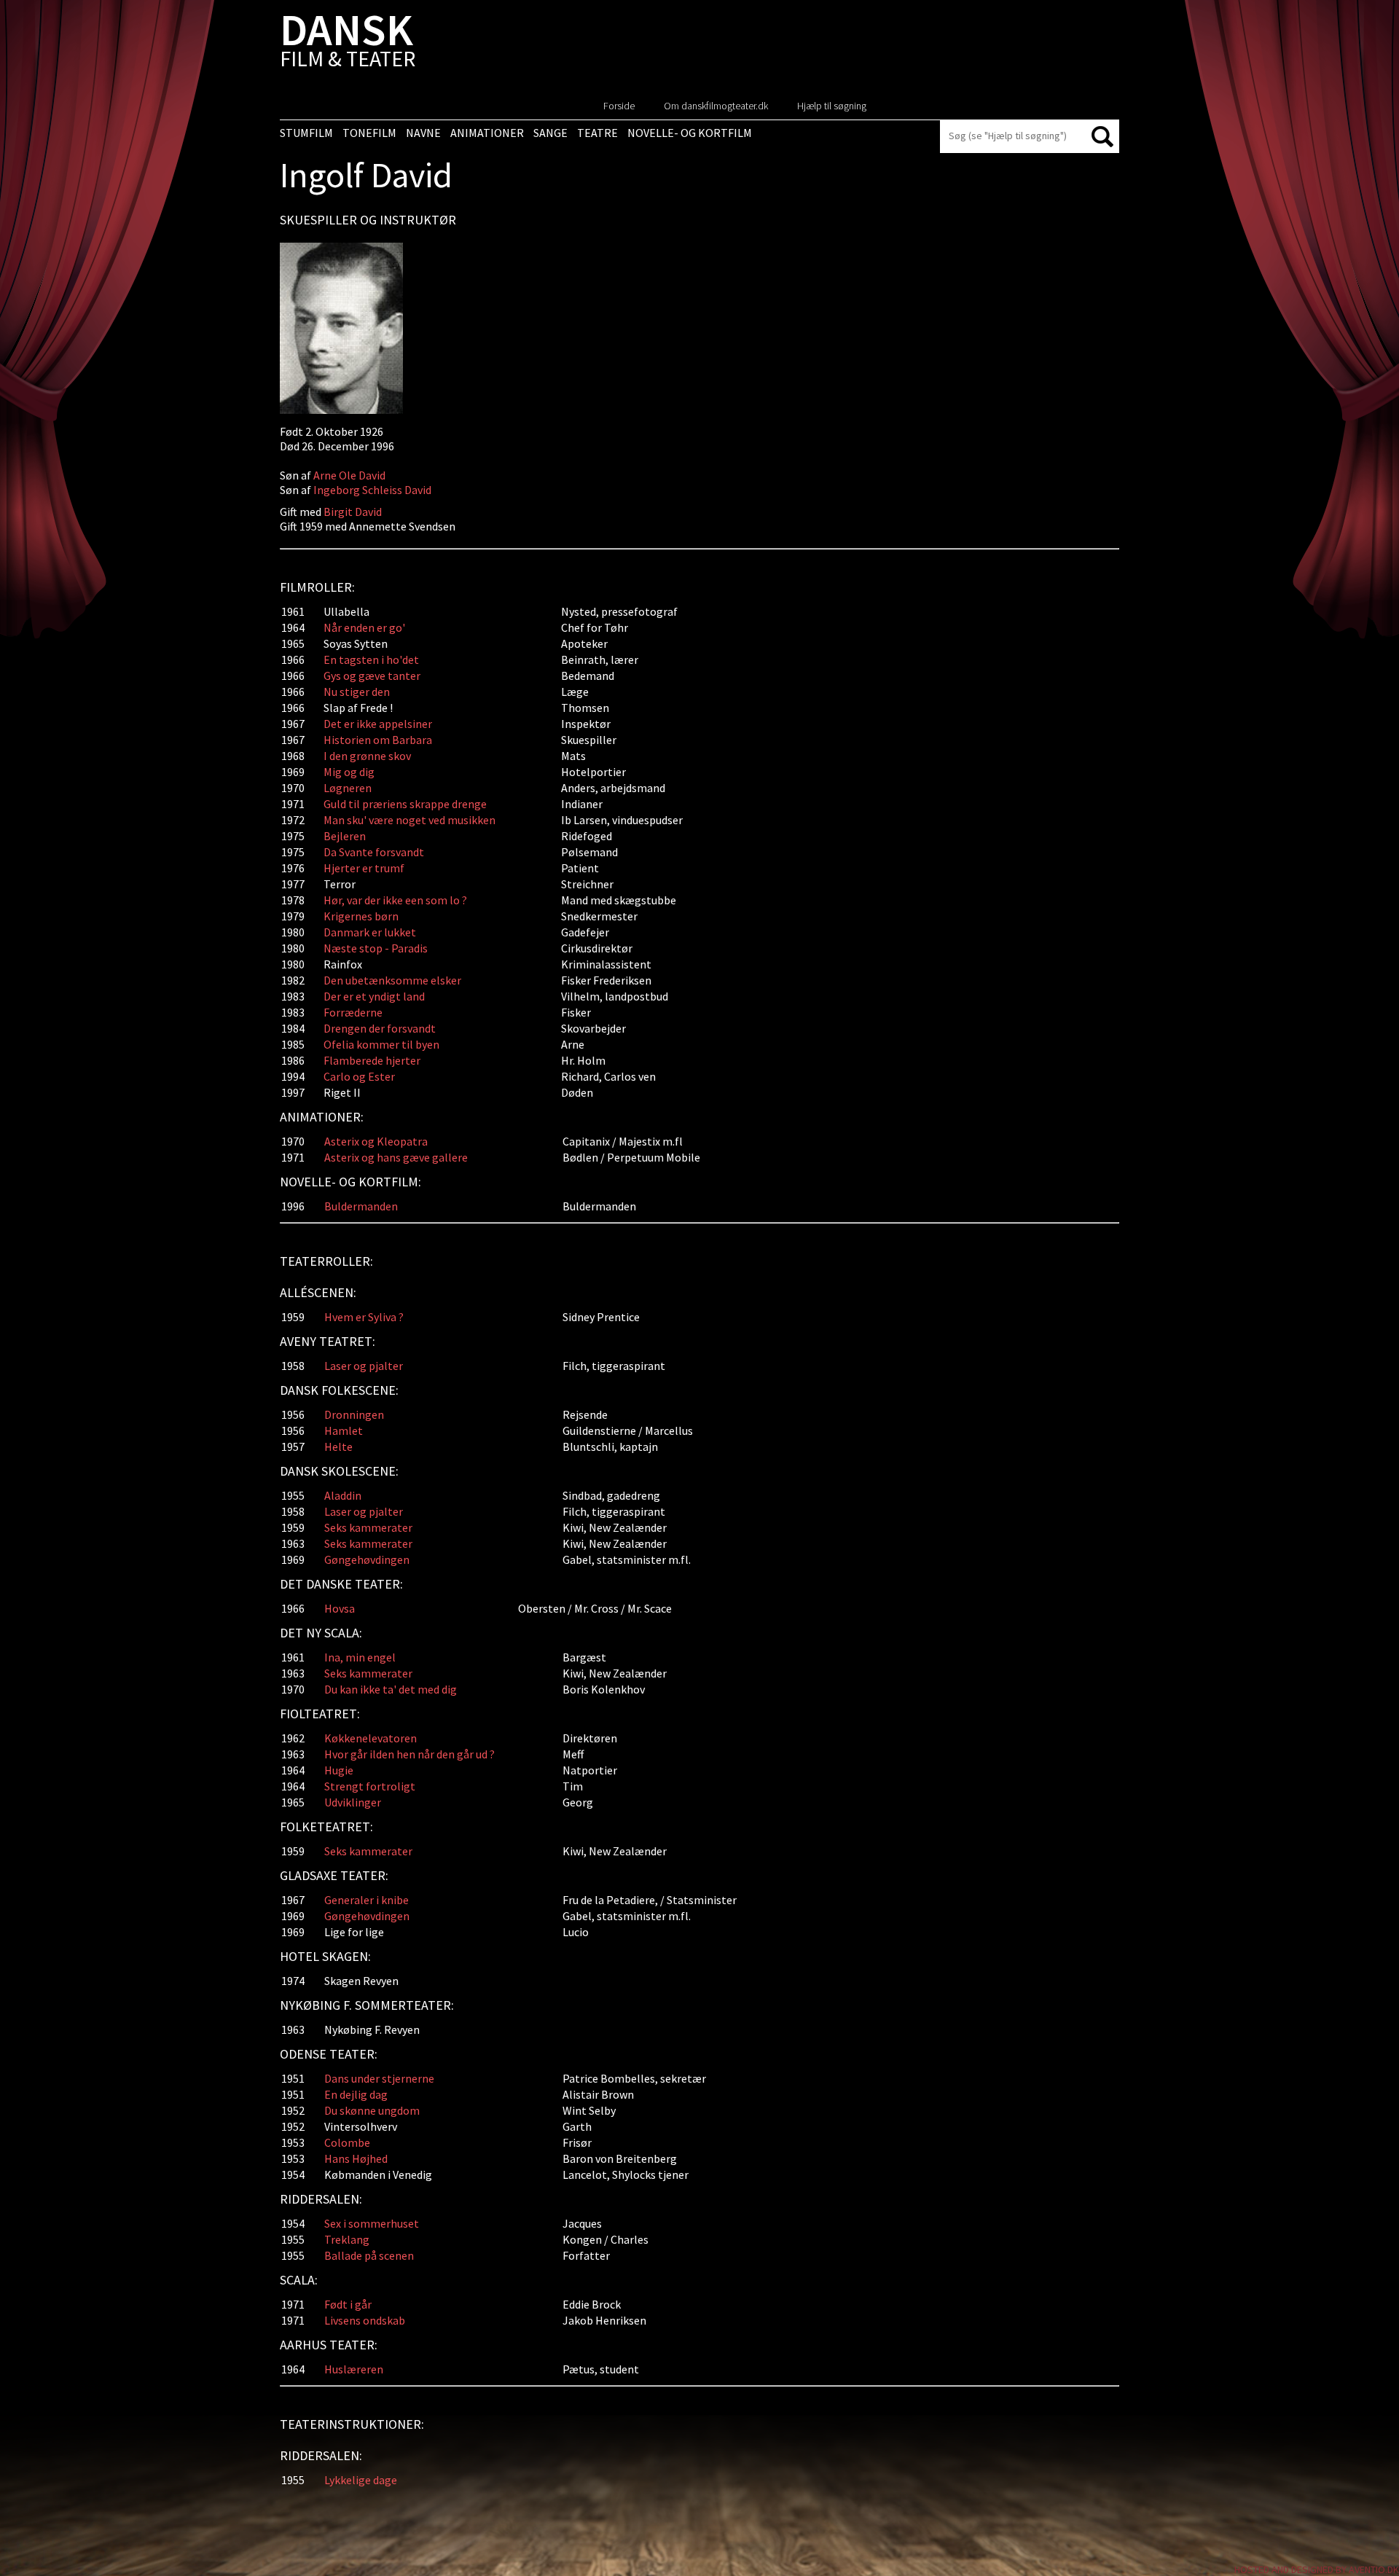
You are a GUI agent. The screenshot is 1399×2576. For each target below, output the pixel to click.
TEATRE (597, 133)
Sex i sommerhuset (372, 2223)
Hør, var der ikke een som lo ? (395, 900)
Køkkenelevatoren (371, 1738)
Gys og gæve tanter (372, 676)
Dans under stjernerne (379, 2078)
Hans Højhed (356, 2158)
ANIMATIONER (487, 133)
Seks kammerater (368, 1527)
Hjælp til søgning (832, 106)
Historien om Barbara (378, 740)
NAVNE (423, 133)
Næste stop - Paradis (376, 948)
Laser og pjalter (364, 1366)
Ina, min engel (360, 1657)
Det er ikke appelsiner (378, 724)
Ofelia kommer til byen (381, 1044)
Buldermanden (361, 1206)
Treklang (347, 2239)
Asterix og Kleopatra (376, 1141)
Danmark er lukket (370, 932)
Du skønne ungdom (372, 2110)
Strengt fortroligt (370, 1786)
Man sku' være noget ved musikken (409, 820)
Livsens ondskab (365, 2320)
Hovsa (340, 1608)
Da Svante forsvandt (374, 852)
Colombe (347, 2142)
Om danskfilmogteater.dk (716, 106)
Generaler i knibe (367, 1900)
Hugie (339, 1770)
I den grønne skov (367, 756)
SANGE (550, 133)
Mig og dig (349, 772)
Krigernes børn (361, 916)
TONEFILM (369, 133)
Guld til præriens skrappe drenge (405, 804)
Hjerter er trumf (364, 868)
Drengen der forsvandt (380, 1028)
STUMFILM (306, 133)
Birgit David (353, 512)
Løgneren (348, 788)
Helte (338, 1446)
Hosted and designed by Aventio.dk (1317, 2569)
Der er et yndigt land (374, 996)
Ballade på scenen (369, 2255)
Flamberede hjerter (372, 1060)
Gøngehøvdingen (367, 1559)
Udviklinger (353, 1802)
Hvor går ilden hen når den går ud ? (409, 1754)
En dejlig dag (356, 2094)
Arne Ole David (349, 475)
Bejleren (345, 836)
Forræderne (353, 1012)
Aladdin (343, 1495)
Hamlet (344, 1430)
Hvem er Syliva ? (364, 1317)
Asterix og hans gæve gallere (396, 1157)
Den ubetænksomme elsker (392, 980)
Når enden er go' (364, 627)
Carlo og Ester (359, 1076)
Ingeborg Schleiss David (372, 490)
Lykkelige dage (361, 2480)
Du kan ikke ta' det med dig (391, 1689)
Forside (619, 106)
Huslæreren (354, 2369)
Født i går (348, 2304)
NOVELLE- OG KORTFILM (690, 133)
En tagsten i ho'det (371, 659)
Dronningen (354, 1414)
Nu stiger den (357, 692)
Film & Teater (348, 43)
